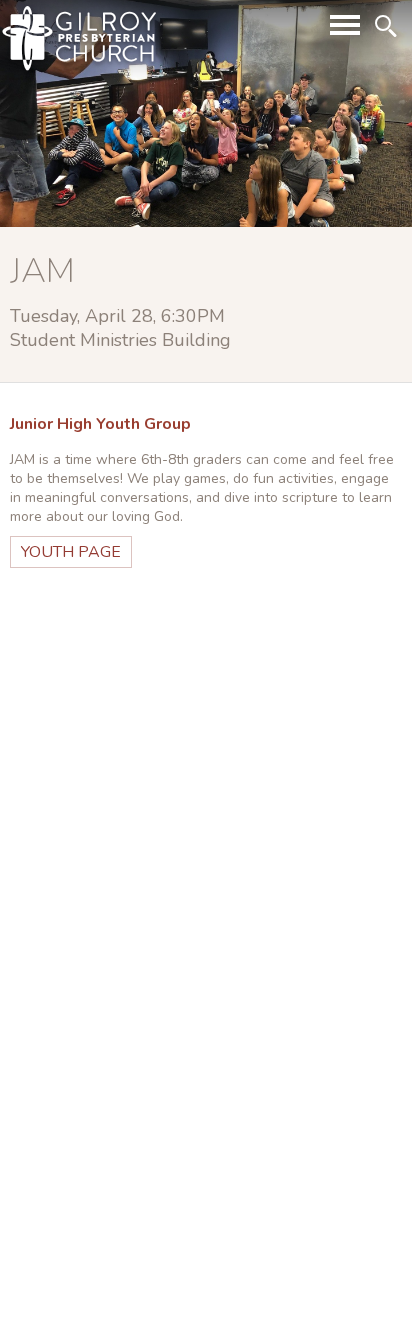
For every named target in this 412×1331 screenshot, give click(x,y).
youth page (71, 552)
